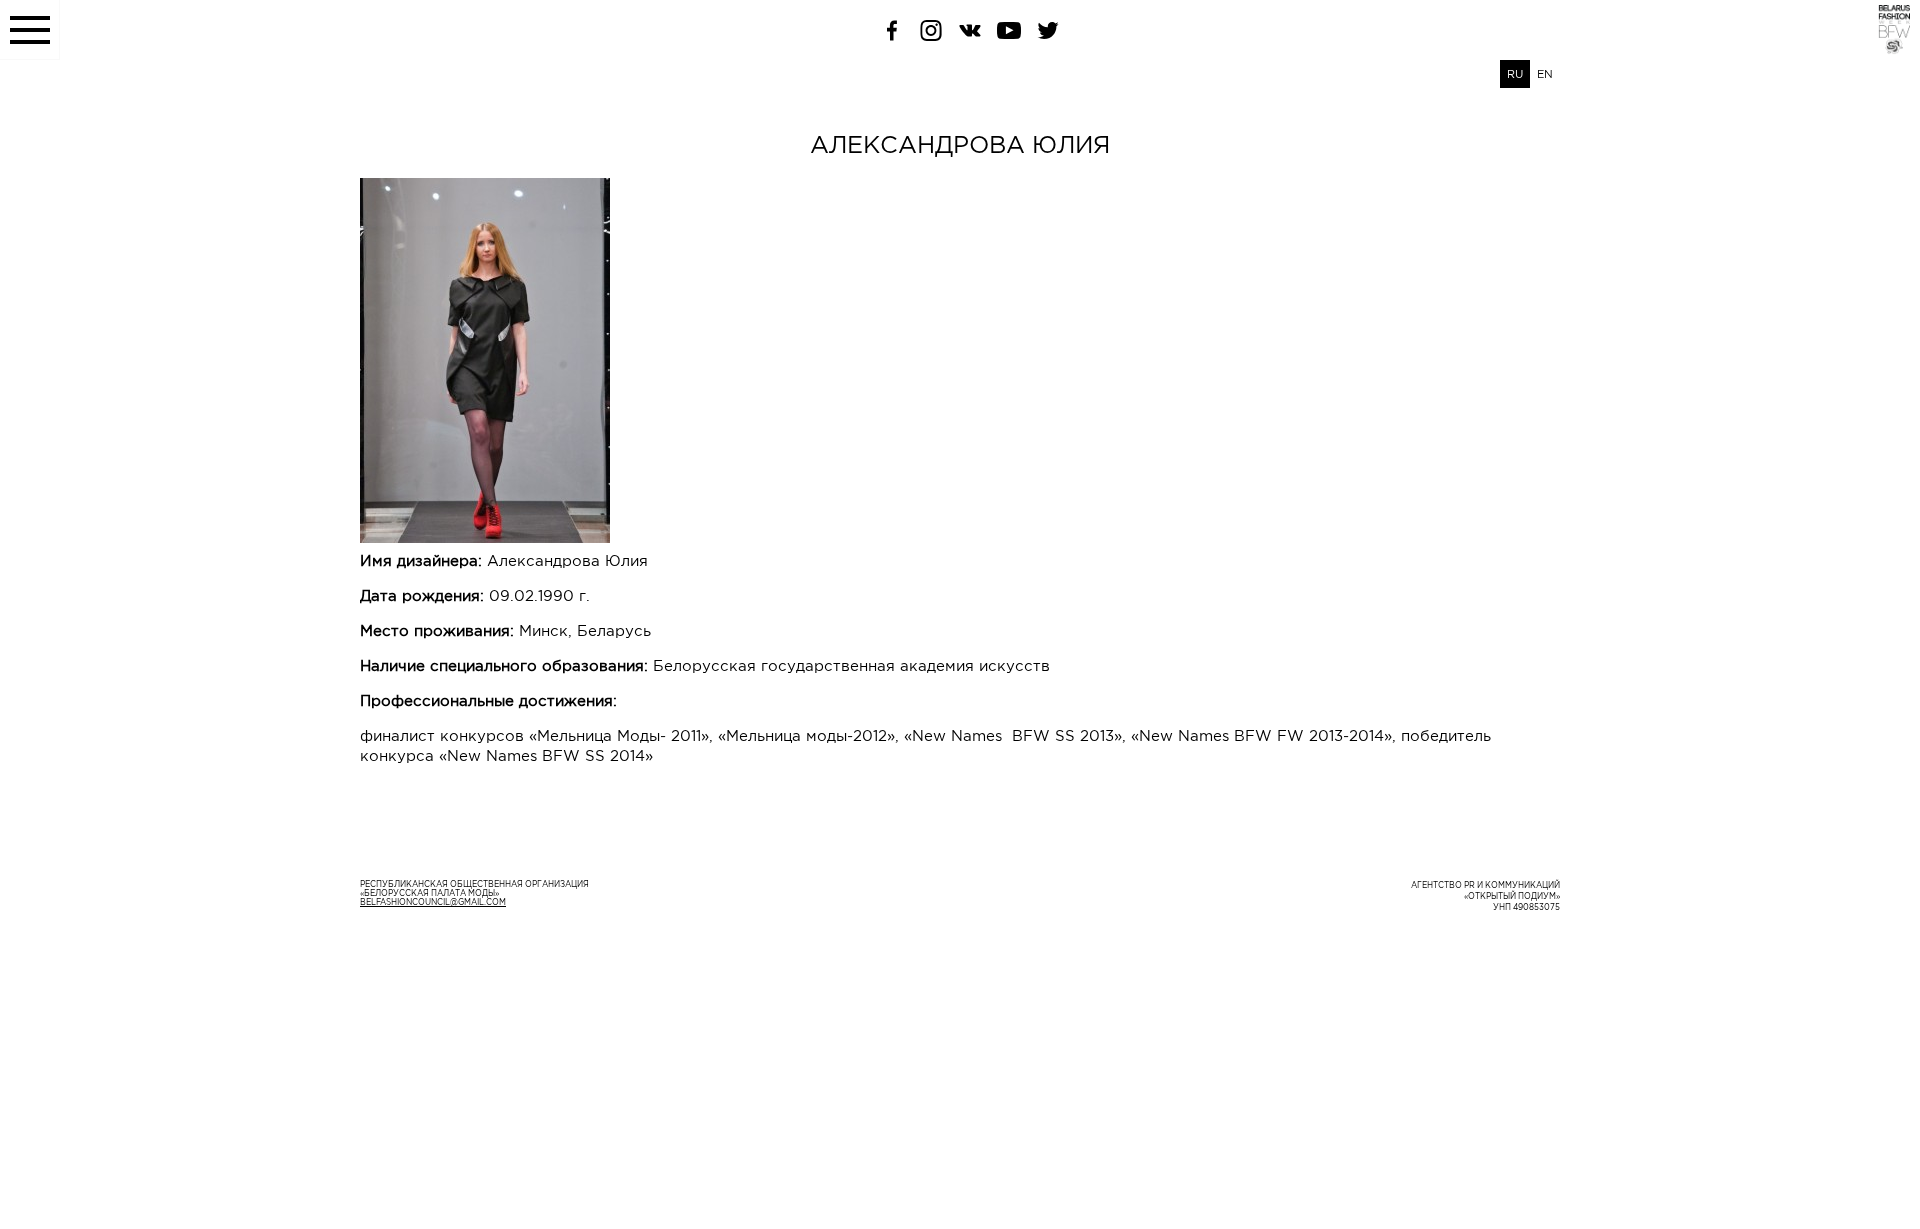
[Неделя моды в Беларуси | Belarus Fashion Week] (1882, 49)
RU (1515, 74)
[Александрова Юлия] (960, 360)
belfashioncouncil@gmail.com (433, 902)
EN (1545, 74)
